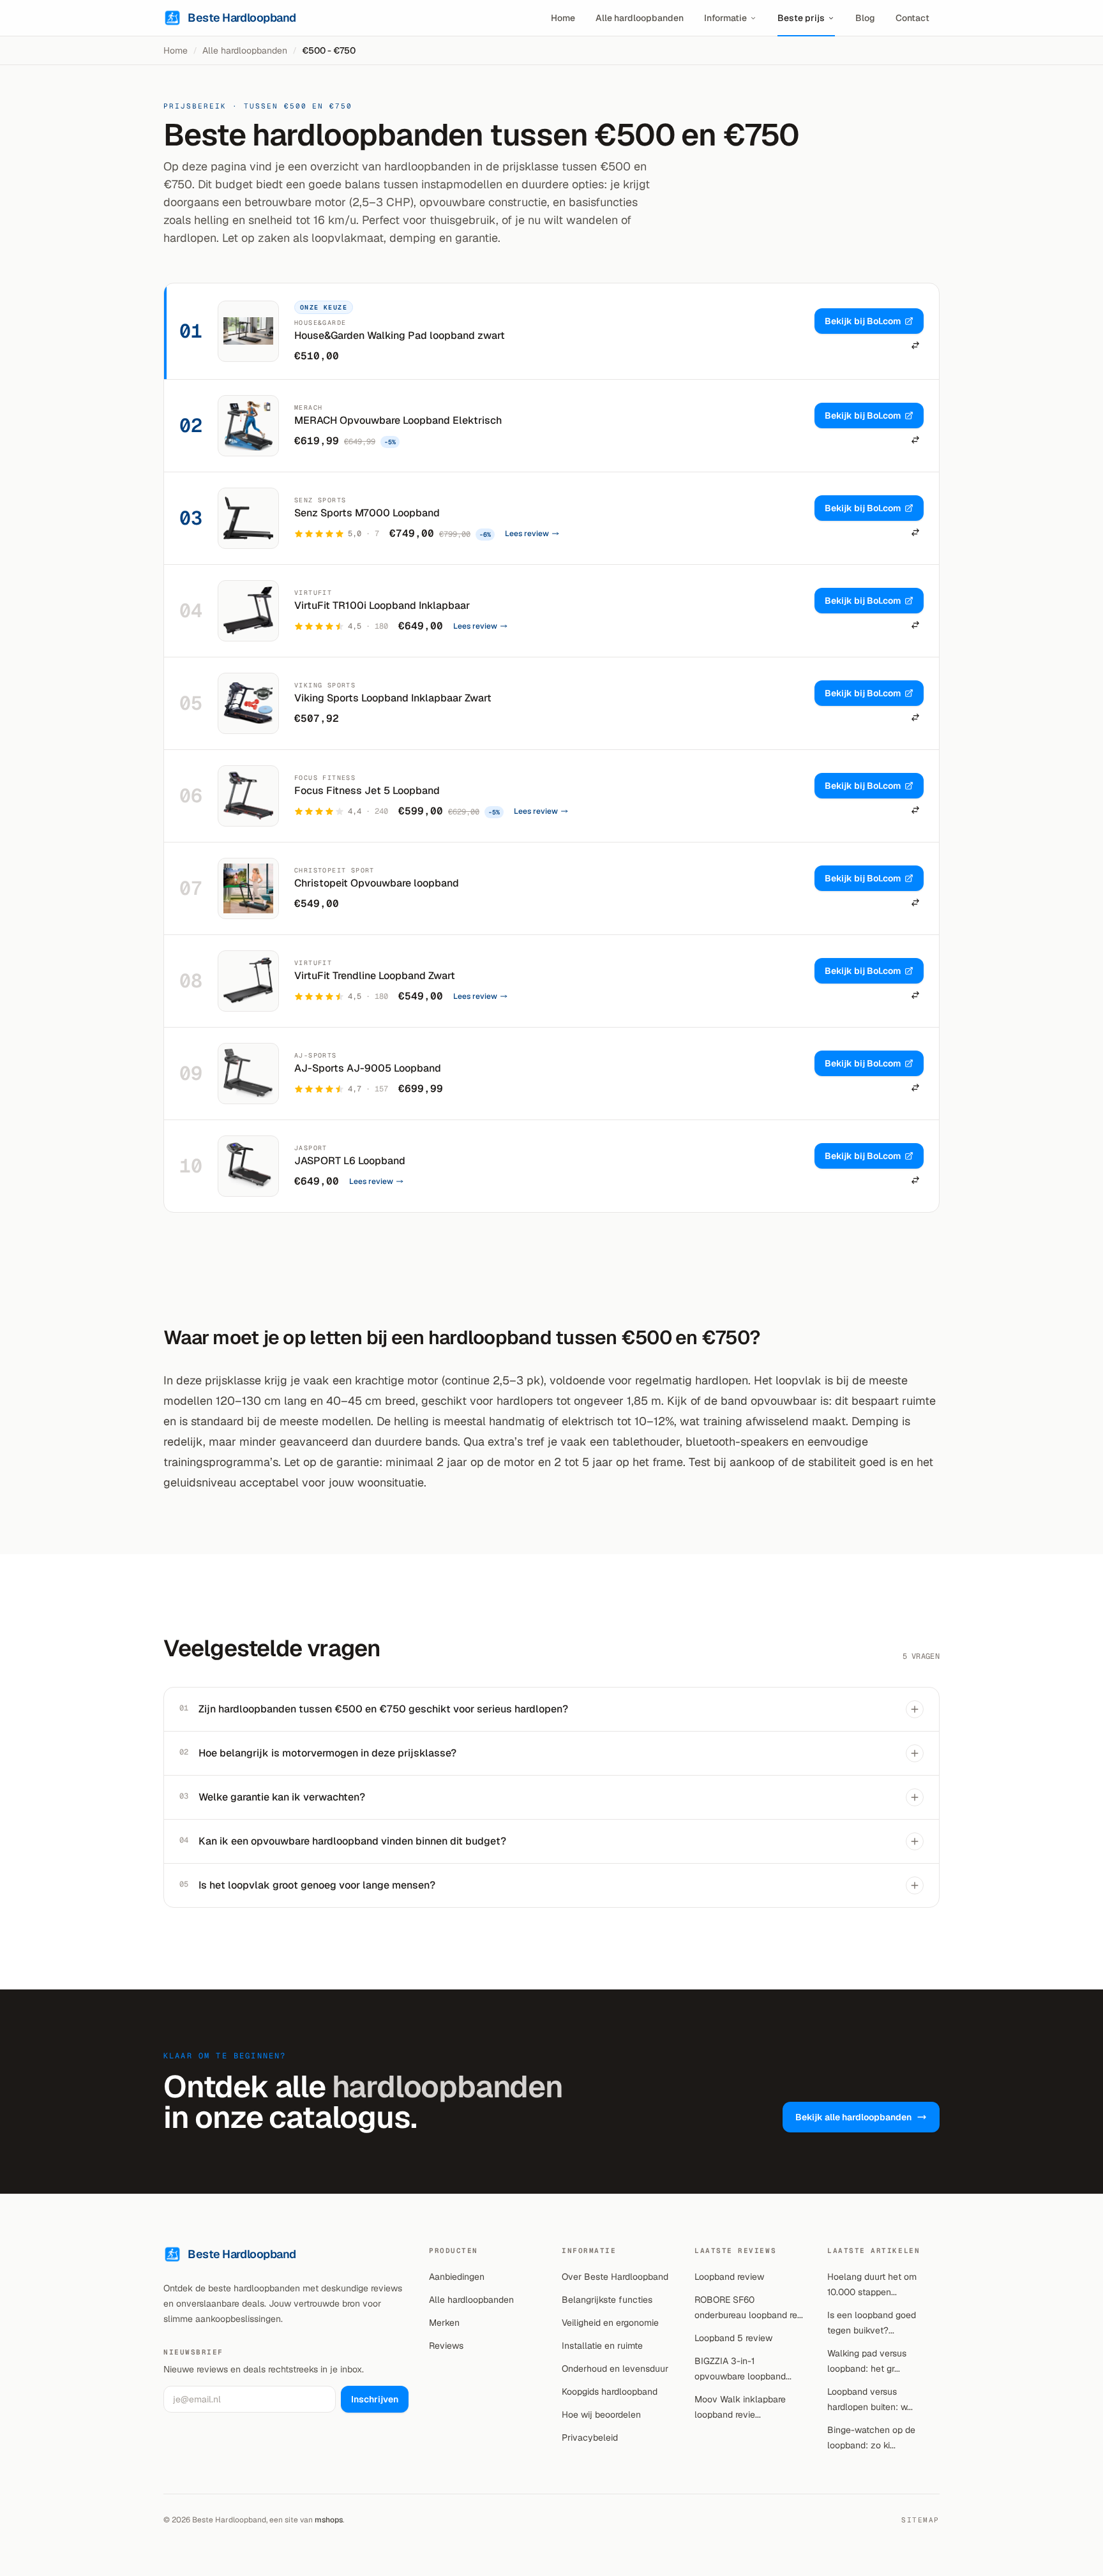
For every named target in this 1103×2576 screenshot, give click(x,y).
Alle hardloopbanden (640, 18)
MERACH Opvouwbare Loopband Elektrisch (398, 420)
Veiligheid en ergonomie (610, 2323)
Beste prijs (801, 18)
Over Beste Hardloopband (615, 2277)
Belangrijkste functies (607, 2300)
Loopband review (729, 2277)
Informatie (725, 18)
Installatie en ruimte (602, 2346)
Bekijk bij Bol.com (863, 321)
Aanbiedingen (457, 2277)
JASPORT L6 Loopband (350, 1161)
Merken (444, 2323)
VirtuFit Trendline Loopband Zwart (375, 976)
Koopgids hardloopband (610, 2392)
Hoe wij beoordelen (601, 2415)
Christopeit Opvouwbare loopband (377, 883)
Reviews (446, 2346)
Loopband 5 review (733, 2338)
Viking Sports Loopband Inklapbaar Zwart (393, 698)
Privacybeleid (590, 2437)
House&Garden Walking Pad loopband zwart (400, 335)
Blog (865, 18)
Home (563, 18)
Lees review (527, 534)
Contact (912, 18)
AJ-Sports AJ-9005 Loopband (368, 1068)
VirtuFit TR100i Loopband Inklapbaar (382, 605)
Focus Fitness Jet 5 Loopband (367, 790)
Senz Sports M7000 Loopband (367, 513)
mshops (329, 2520)
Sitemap (920, 2520)
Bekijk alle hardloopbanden (853, 2117)
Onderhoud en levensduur (615, 2369)
